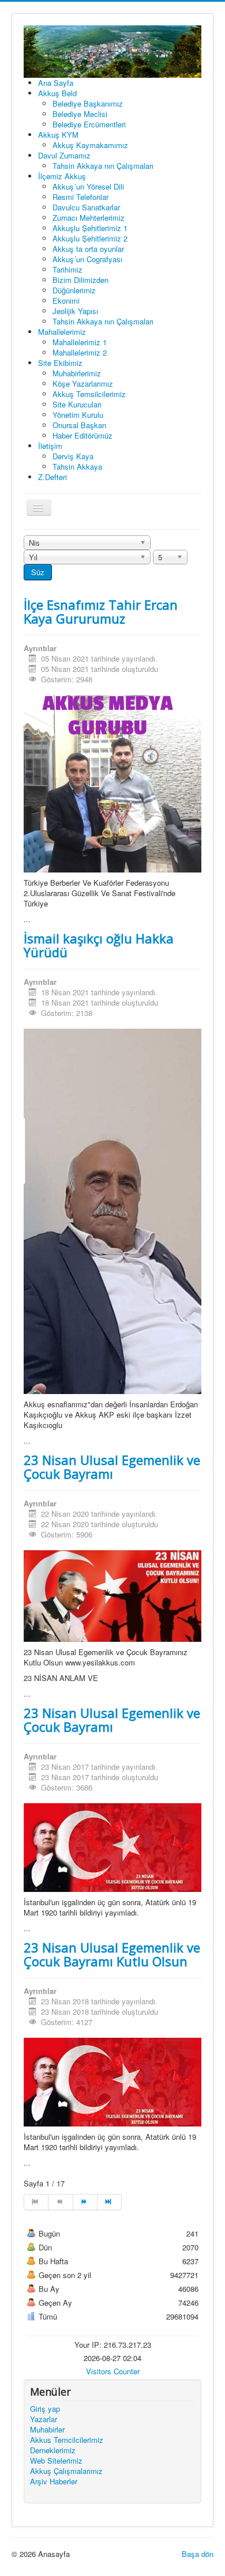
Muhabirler (47, 2430)
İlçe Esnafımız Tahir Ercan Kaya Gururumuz (101, 611)
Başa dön (198, 2554)
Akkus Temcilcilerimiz (67, 2440)
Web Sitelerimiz (56, 2461)
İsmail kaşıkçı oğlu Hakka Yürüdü (99, 945)
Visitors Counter (113, 2371)
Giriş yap (45, 2409)
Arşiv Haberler (54, 2481)
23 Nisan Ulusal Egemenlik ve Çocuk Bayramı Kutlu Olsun (112, 1954)
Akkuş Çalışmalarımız (66, 2471)
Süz (38, 572)
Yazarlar (44, 2419)
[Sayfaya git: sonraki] (85, 2202)
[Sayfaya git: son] (110, 2202)
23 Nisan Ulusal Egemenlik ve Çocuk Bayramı (112, 1467)
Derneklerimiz (53, 2450)
